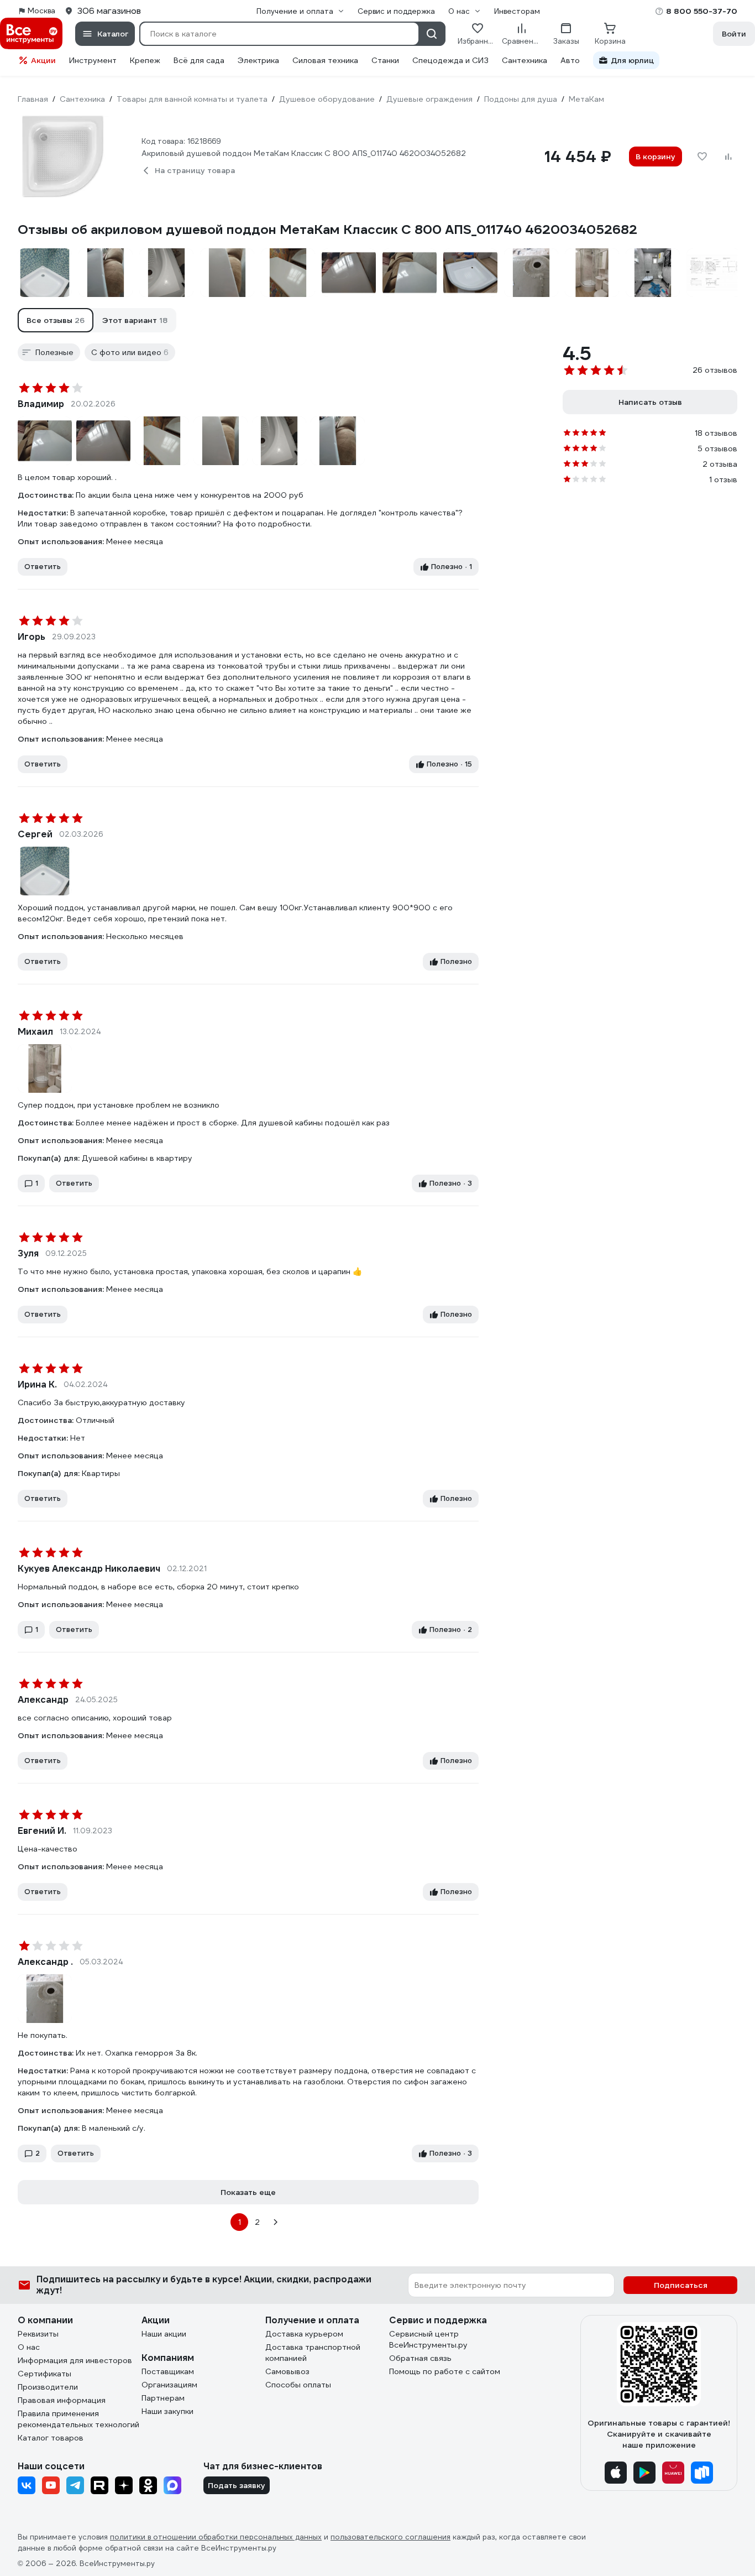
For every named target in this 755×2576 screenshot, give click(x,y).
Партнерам (163, 2398)
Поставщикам (168, 2371)
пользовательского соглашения (390, 2537)
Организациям (169, 2385)
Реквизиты (38, 2334)
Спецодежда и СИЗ (450, 60)
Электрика (258, 60)
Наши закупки (167, 2411)
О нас (29, 2347)
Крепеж (145, 60)
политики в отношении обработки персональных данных (216, 2537)
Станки (385, 60)
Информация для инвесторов (75, 2360)
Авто (570, 60)
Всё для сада (199, 60)
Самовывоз (287, 2371)
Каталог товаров (51, 2438)
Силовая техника (325, 60)
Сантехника (525, 60)
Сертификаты (44, 2374)
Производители (48, 2387)
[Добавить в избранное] (702, 157)
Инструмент (93, 60)
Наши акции (164, 2334)
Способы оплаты (298, 2385)
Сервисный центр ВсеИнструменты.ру (428, 2339)
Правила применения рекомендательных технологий (78, 2419)
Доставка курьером (304, 2334)
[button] (56, 320)
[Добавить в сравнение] (728, 157)
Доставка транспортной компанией (313, 2353)
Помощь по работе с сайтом (445, 2371)
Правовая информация (62, 2400)
